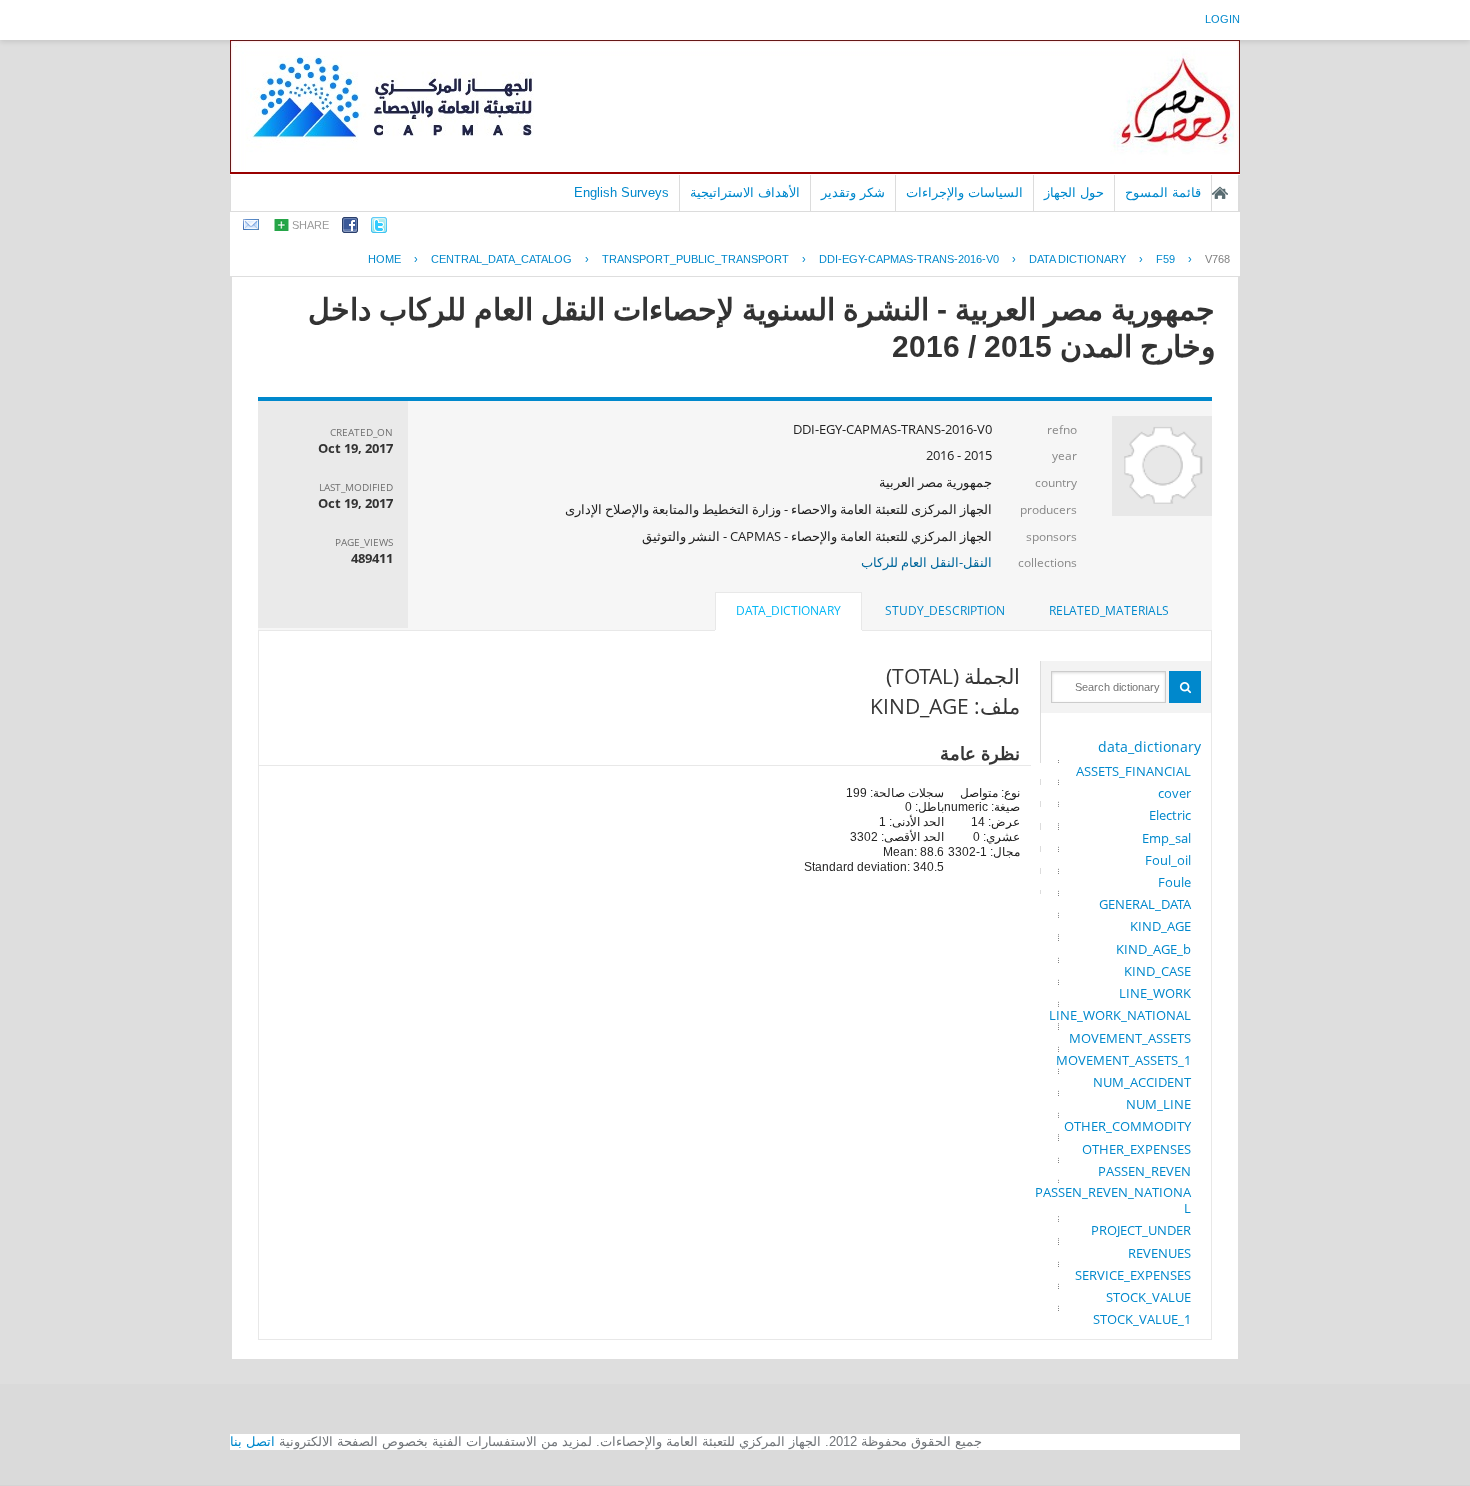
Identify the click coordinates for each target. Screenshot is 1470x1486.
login (1222, 19)
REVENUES (1159, 1253)
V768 (1217, 259)
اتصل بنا (252, 1441)
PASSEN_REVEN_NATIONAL (1113, 1200)
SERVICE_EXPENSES (1133, 1275)
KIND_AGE (1160, 926)
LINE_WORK (1155, 993)
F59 (1165, 259)
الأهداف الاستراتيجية (745, 192)
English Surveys (621, 192)
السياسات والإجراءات (964, 192)
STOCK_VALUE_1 (1142, 1319)
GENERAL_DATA (1145, 904)
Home (384, 259)
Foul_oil (1168, 860)
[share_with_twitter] (379, 228)
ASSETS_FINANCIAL (1133, 771)
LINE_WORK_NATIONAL (1120, 1015)
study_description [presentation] (945, 610)
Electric (1170, 815)
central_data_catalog (501, 259)
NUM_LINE (1158, 1104)
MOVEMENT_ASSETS (1130, 1038)
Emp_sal (1166, 838)
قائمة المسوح (1163, 192)
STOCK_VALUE (1148, 1297)
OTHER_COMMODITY (1127, 1126)
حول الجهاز (1074, 192)
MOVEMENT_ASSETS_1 (1123, 1060)
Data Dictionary (1077, 259)
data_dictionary (1149, 746)
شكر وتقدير (853, 192)
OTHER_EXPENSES (1136, 1149)
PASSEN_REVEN (1144, 1171)
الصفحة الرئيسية (1220, 193)
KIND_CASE (1157, 971)
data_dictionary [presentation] (788, 610)
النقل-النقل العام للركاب (926, 562)
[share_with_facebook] (350, 228)
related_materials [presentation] (1109, 610)
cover (1174, 793)
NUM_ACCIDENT (1142, 1082)
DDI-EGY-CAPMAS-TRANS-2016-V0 (909, 259)
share (310, 225)
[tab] (1109, 611)
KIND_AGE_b (1153, 949)
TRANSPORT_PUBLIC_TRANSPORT (695, 259)
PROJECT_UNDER (1141, 1230)
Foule (1174, 882)
